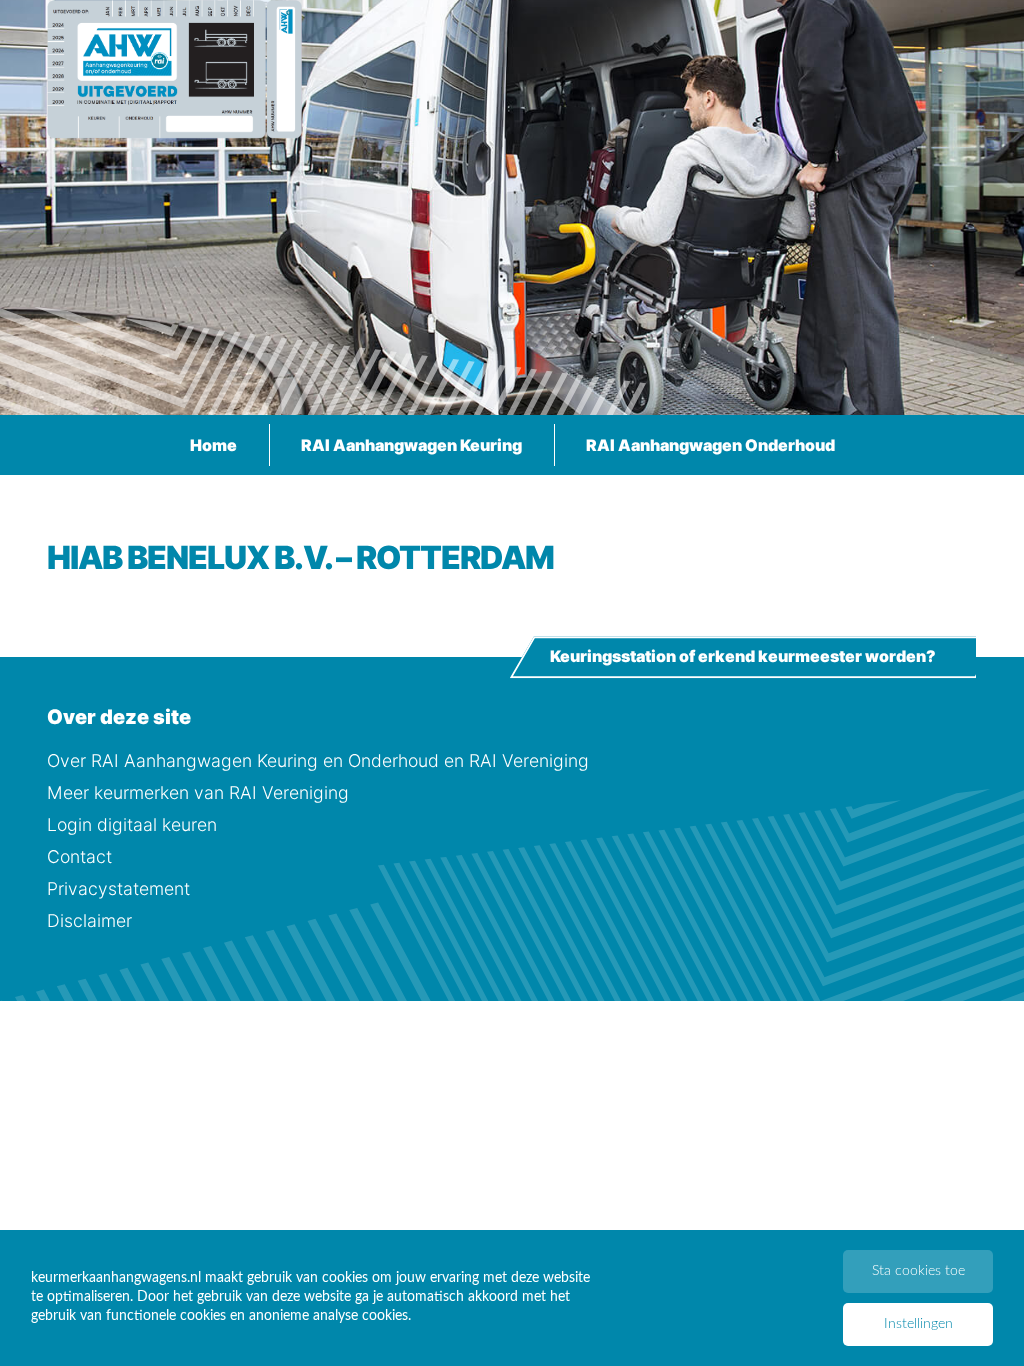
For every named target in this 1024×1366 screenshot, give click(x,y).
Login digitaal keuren (132, 824)
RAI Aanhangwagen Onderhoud (710, 445)
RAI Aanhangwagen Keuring (411, 445)
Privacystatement (118, 888)
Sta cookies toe (918, 1271)
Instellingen (918, 1324)
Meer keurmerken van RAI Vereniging (198, 792)
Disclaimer (89, 920)
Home (213, 445)
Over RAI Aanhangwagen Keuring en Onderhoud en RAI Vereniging (318, 760)
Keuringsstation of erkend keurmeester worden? (743, 657)
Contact (79, 856)
